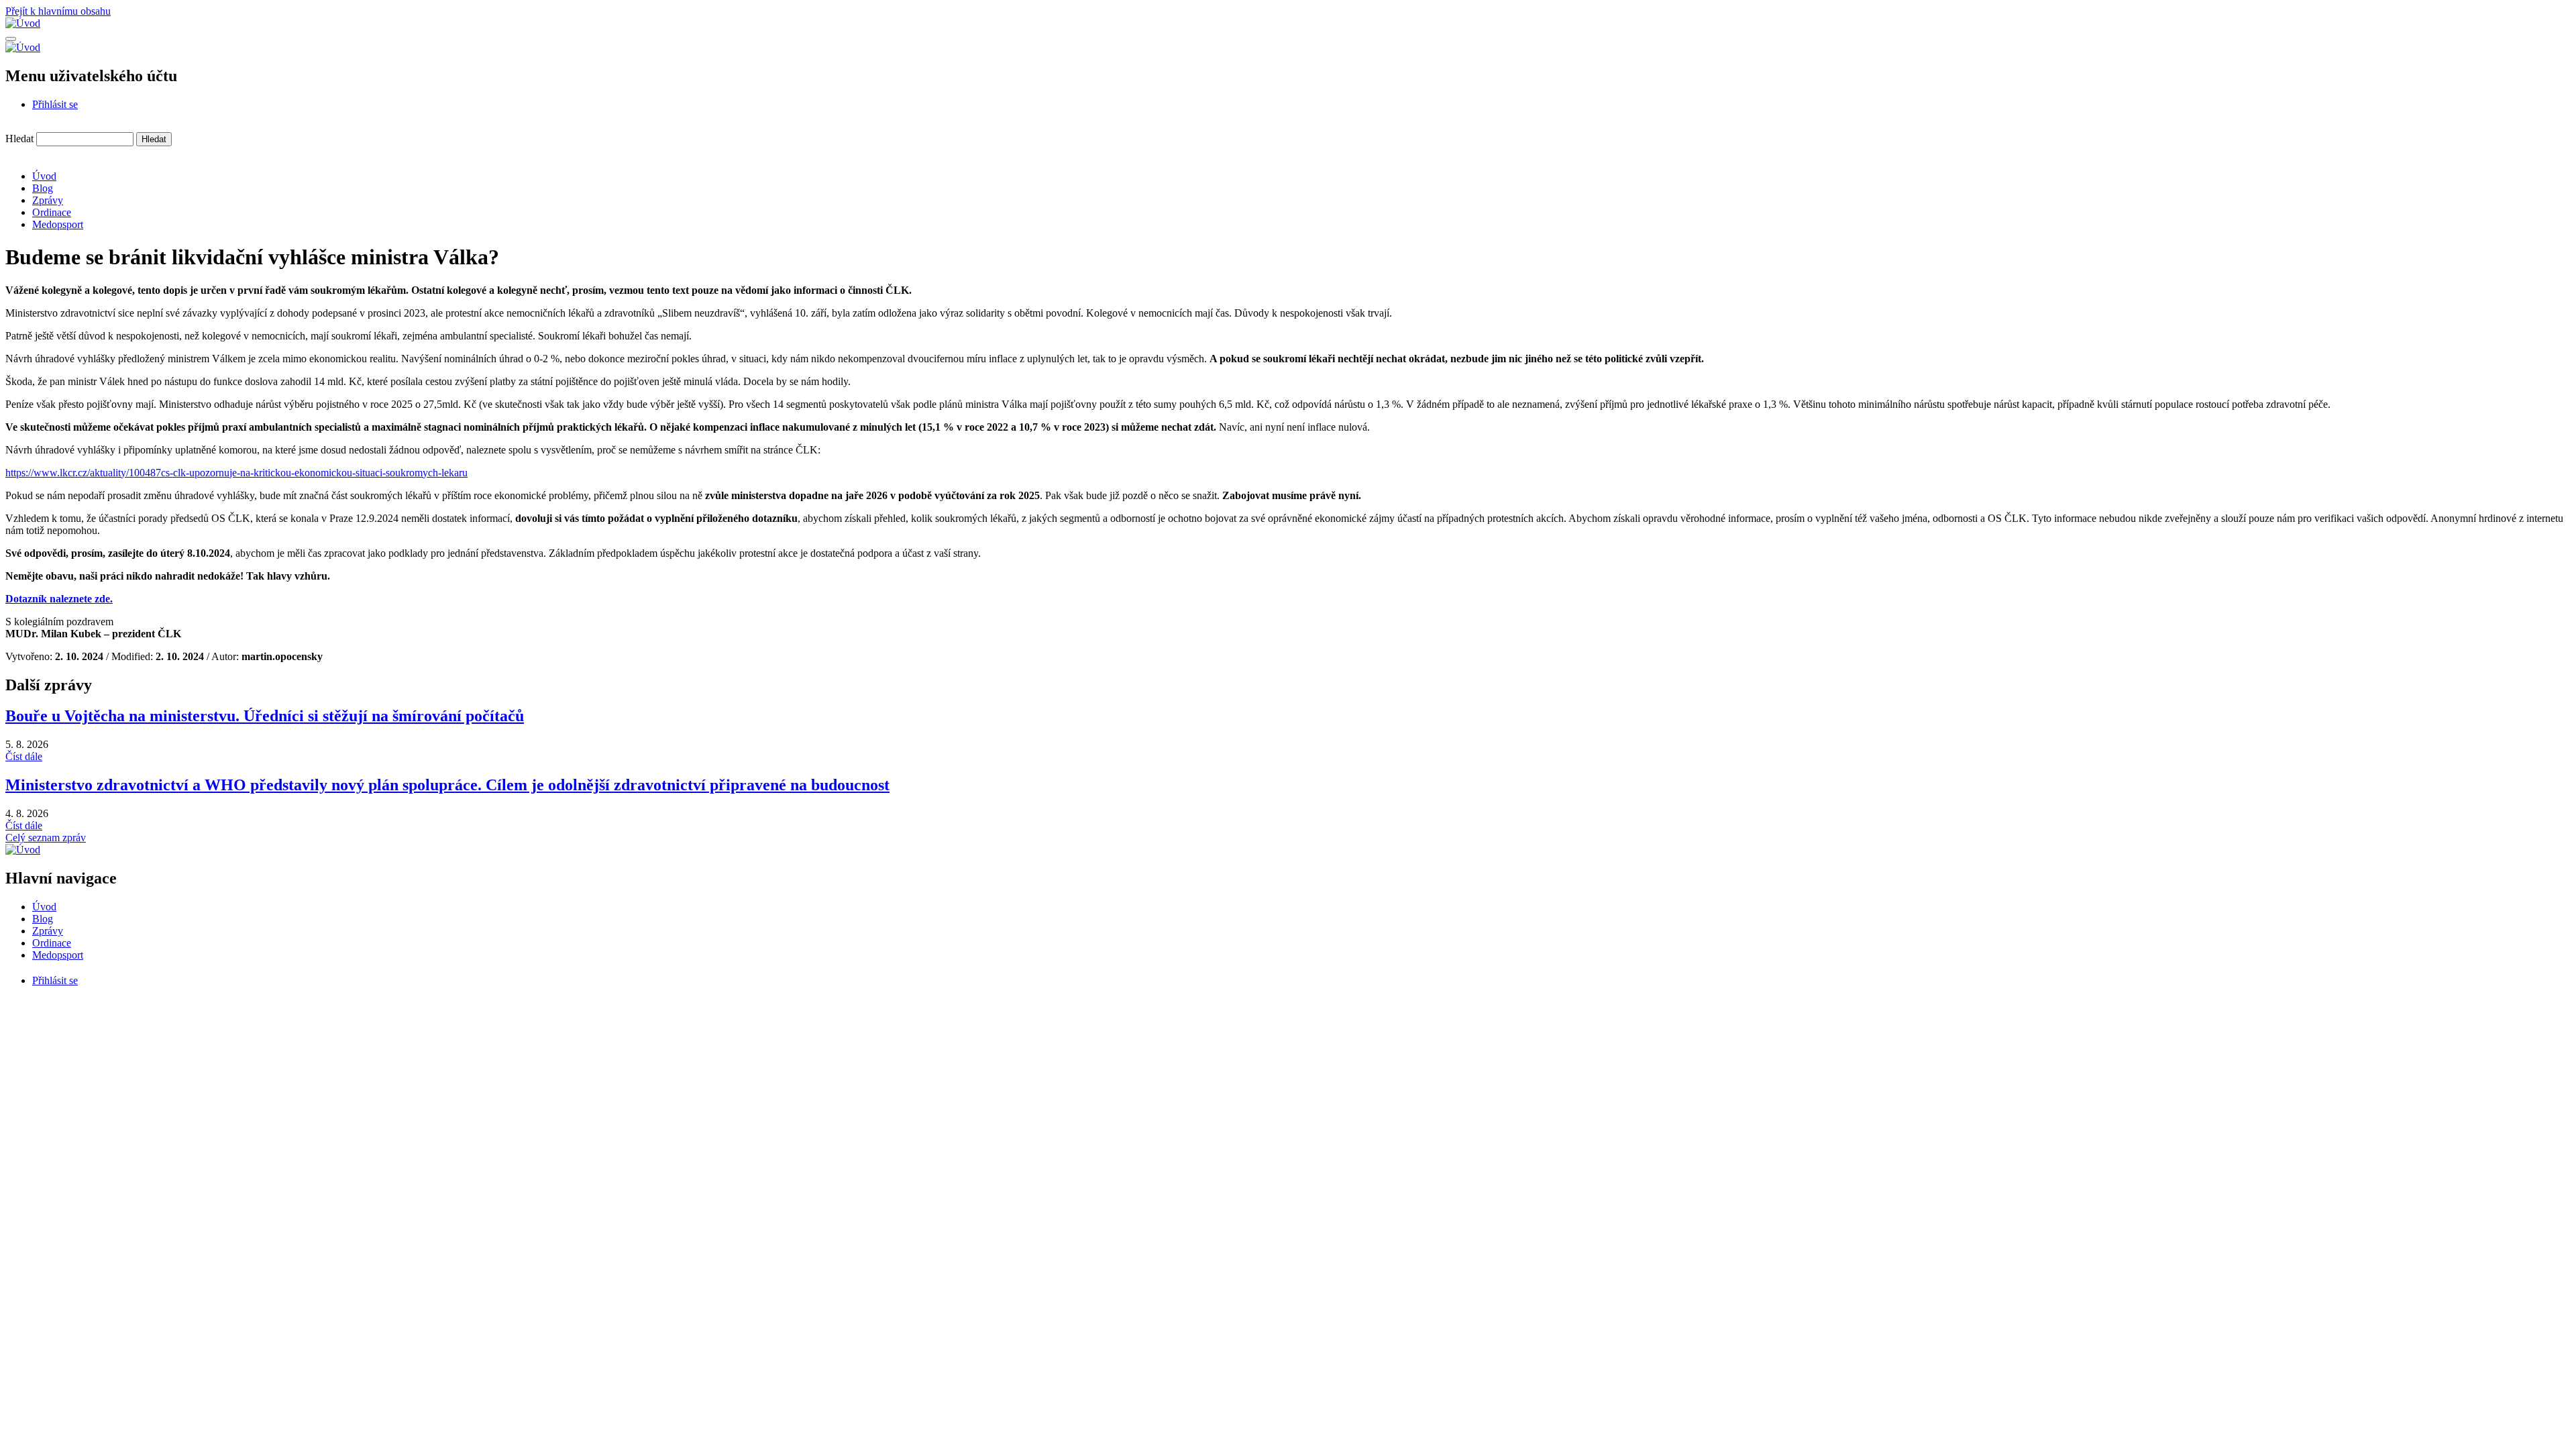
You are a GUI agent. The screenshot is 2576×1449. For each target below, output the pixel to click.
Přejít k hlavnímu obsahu (58, 11)
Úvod (44, 176)
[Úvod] (23, 23)
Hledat (19, 139)
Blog (43, 188)
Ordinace (52, 212)
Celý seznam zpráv (46, 838)
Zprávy (48, 200)
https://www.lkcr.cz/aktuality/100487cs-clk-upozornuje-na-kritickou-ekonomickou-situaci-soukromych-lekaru (236, 473)
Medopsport (58, 224)
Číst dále (24, 756)
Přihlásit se (55, 104)
